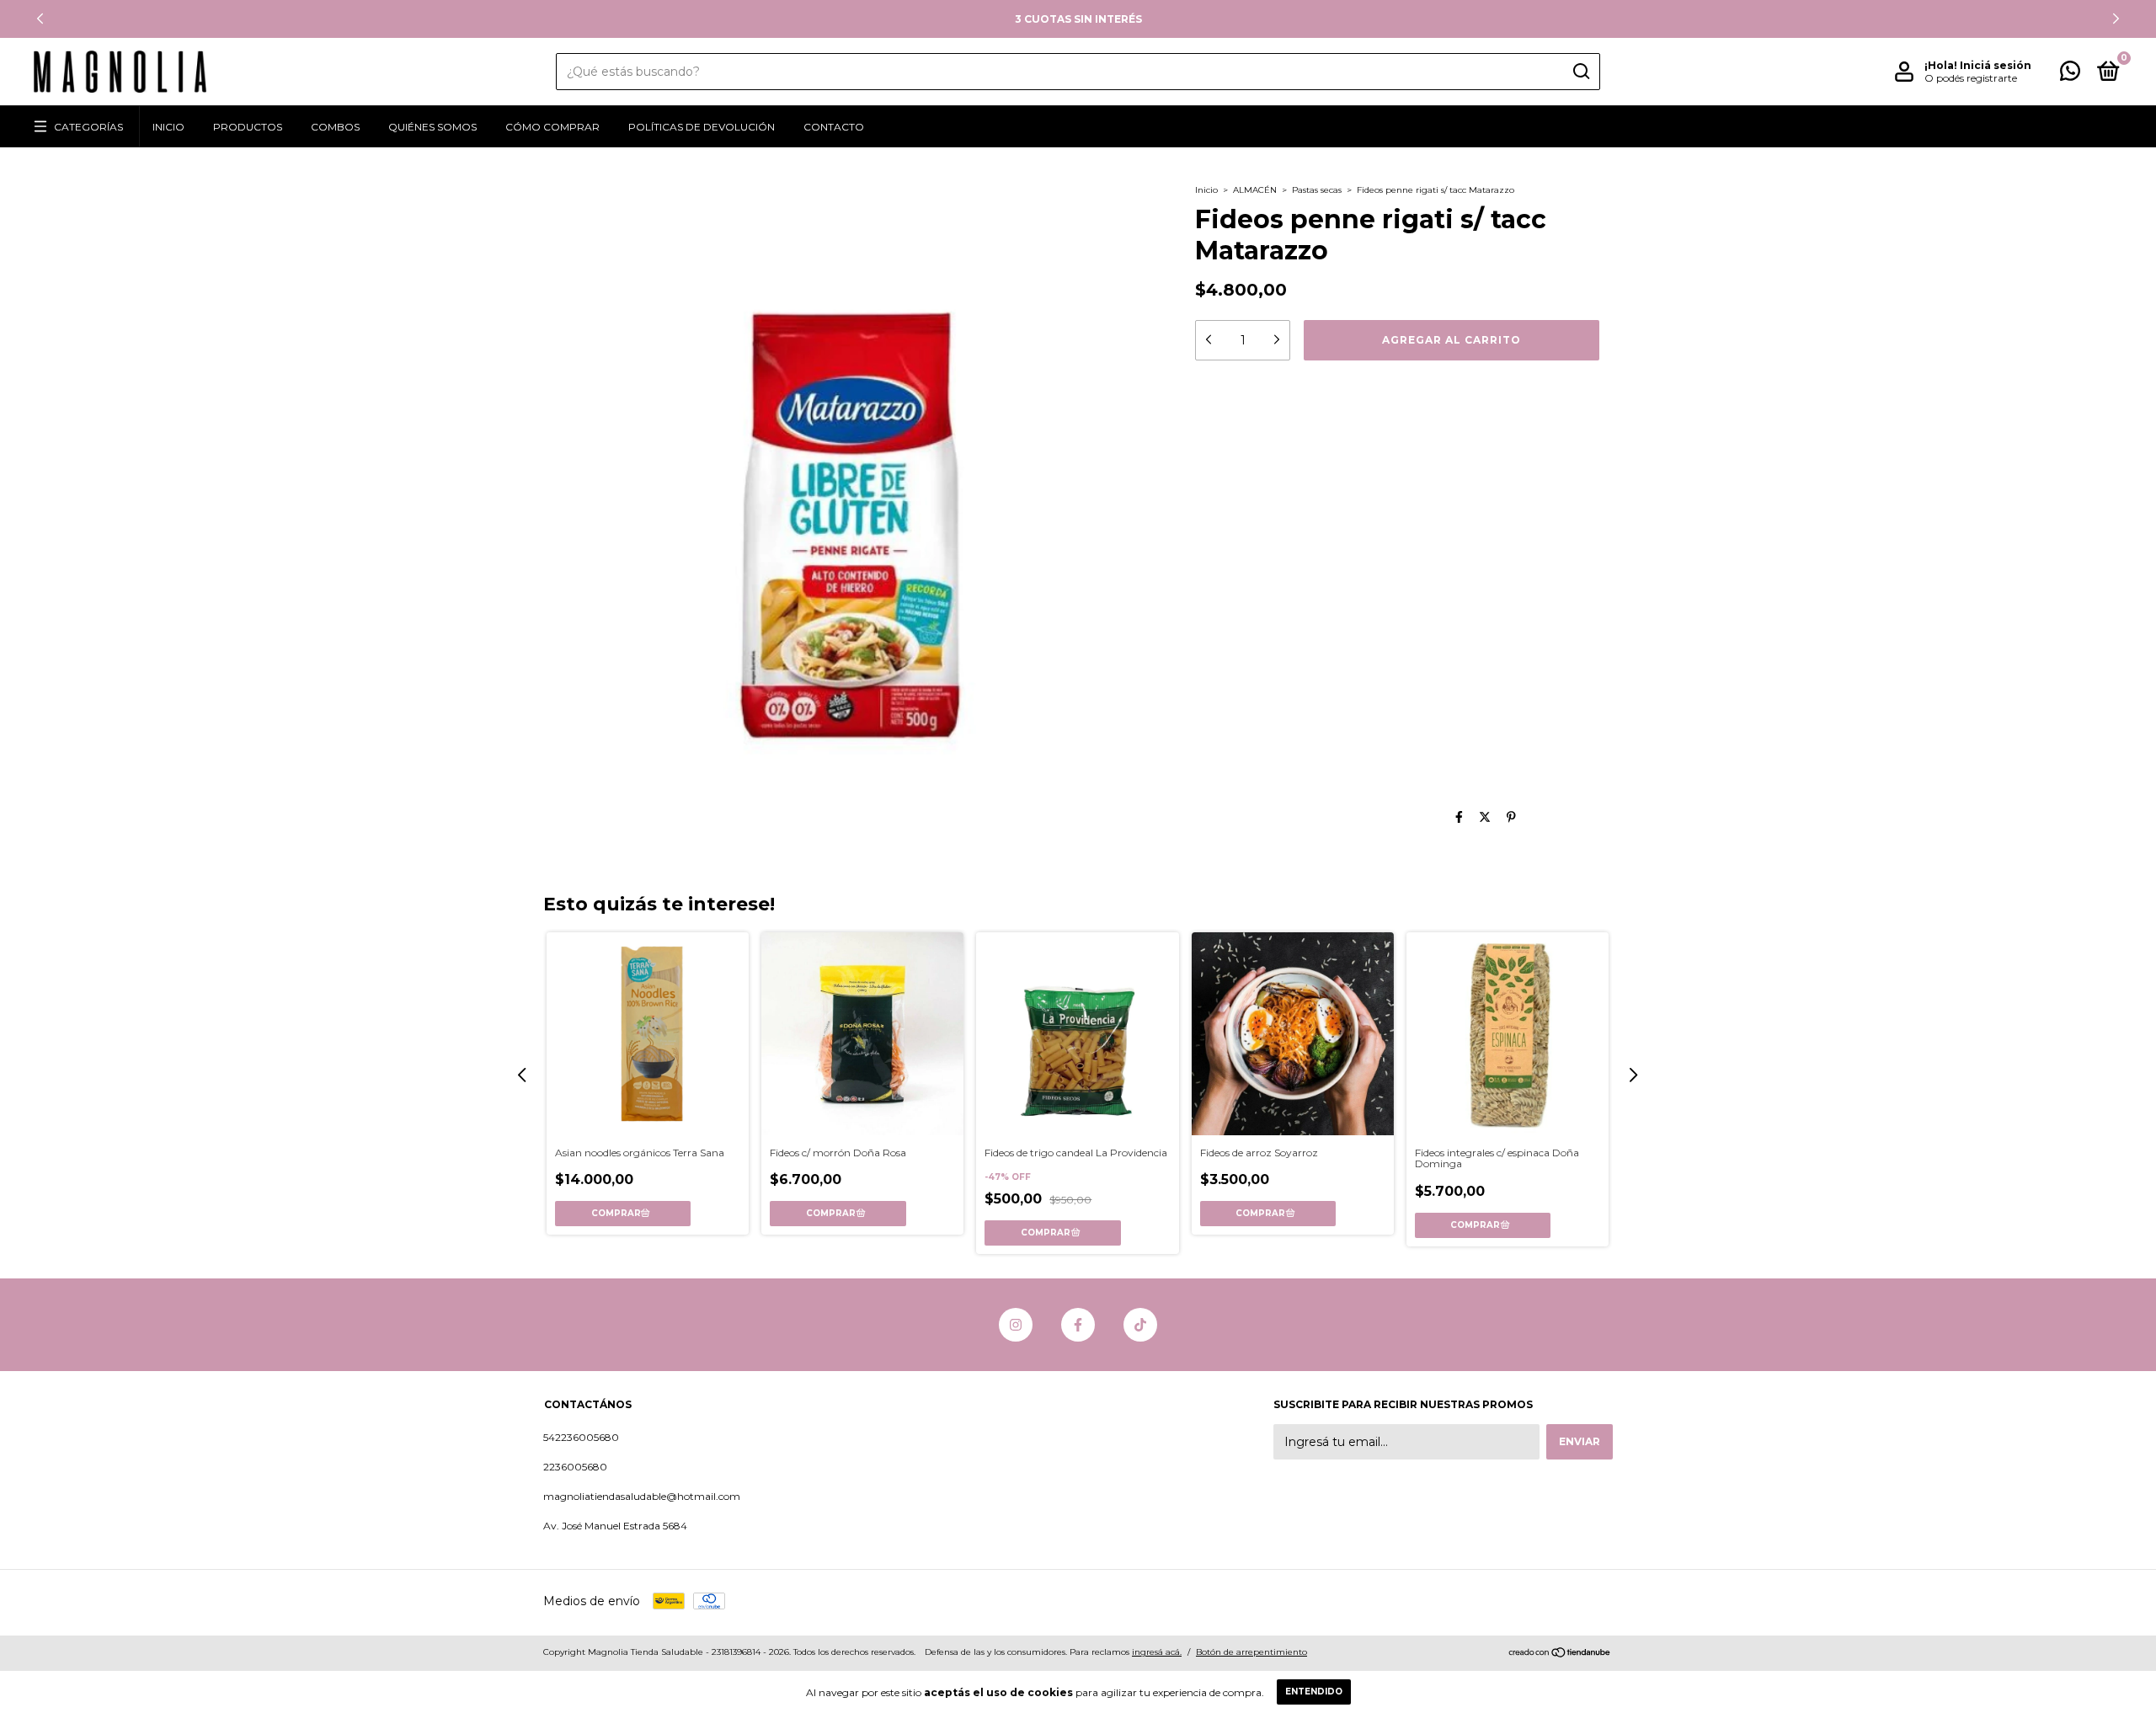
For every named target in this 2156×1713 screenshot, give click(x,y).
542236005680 (581, 1437)
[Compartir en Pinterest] (1511, 817)
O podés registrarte (1971, 78)
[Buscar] (1580, 72)
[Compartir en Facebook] (1459, 817)
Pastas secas (1317, 190)
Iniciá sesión (1996, 65)
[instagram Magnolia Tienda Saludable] (1016, 1325)
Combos (335, 127)
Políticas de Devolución (702, 127)
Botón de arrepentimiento (1251, 1652)
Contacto (834, 127)
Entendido (1314, 1692)
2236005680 (575, 1467)
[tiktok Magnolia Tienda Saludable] (1140, 1325)
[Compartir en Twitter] (1485, 817)
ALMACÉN (1255, 190)
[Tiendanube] (1560, 1654)
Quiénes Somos (432, 127)
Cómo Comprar (552, 127)
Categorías (88, 127)
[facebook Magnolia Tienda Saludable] (1078, 1325)
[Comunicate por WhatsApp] (2070, 75)
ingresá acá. (1157, 1652)
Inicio (168, 127)
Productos (248, 127)
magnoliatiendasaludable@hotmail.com (642, 1496)
